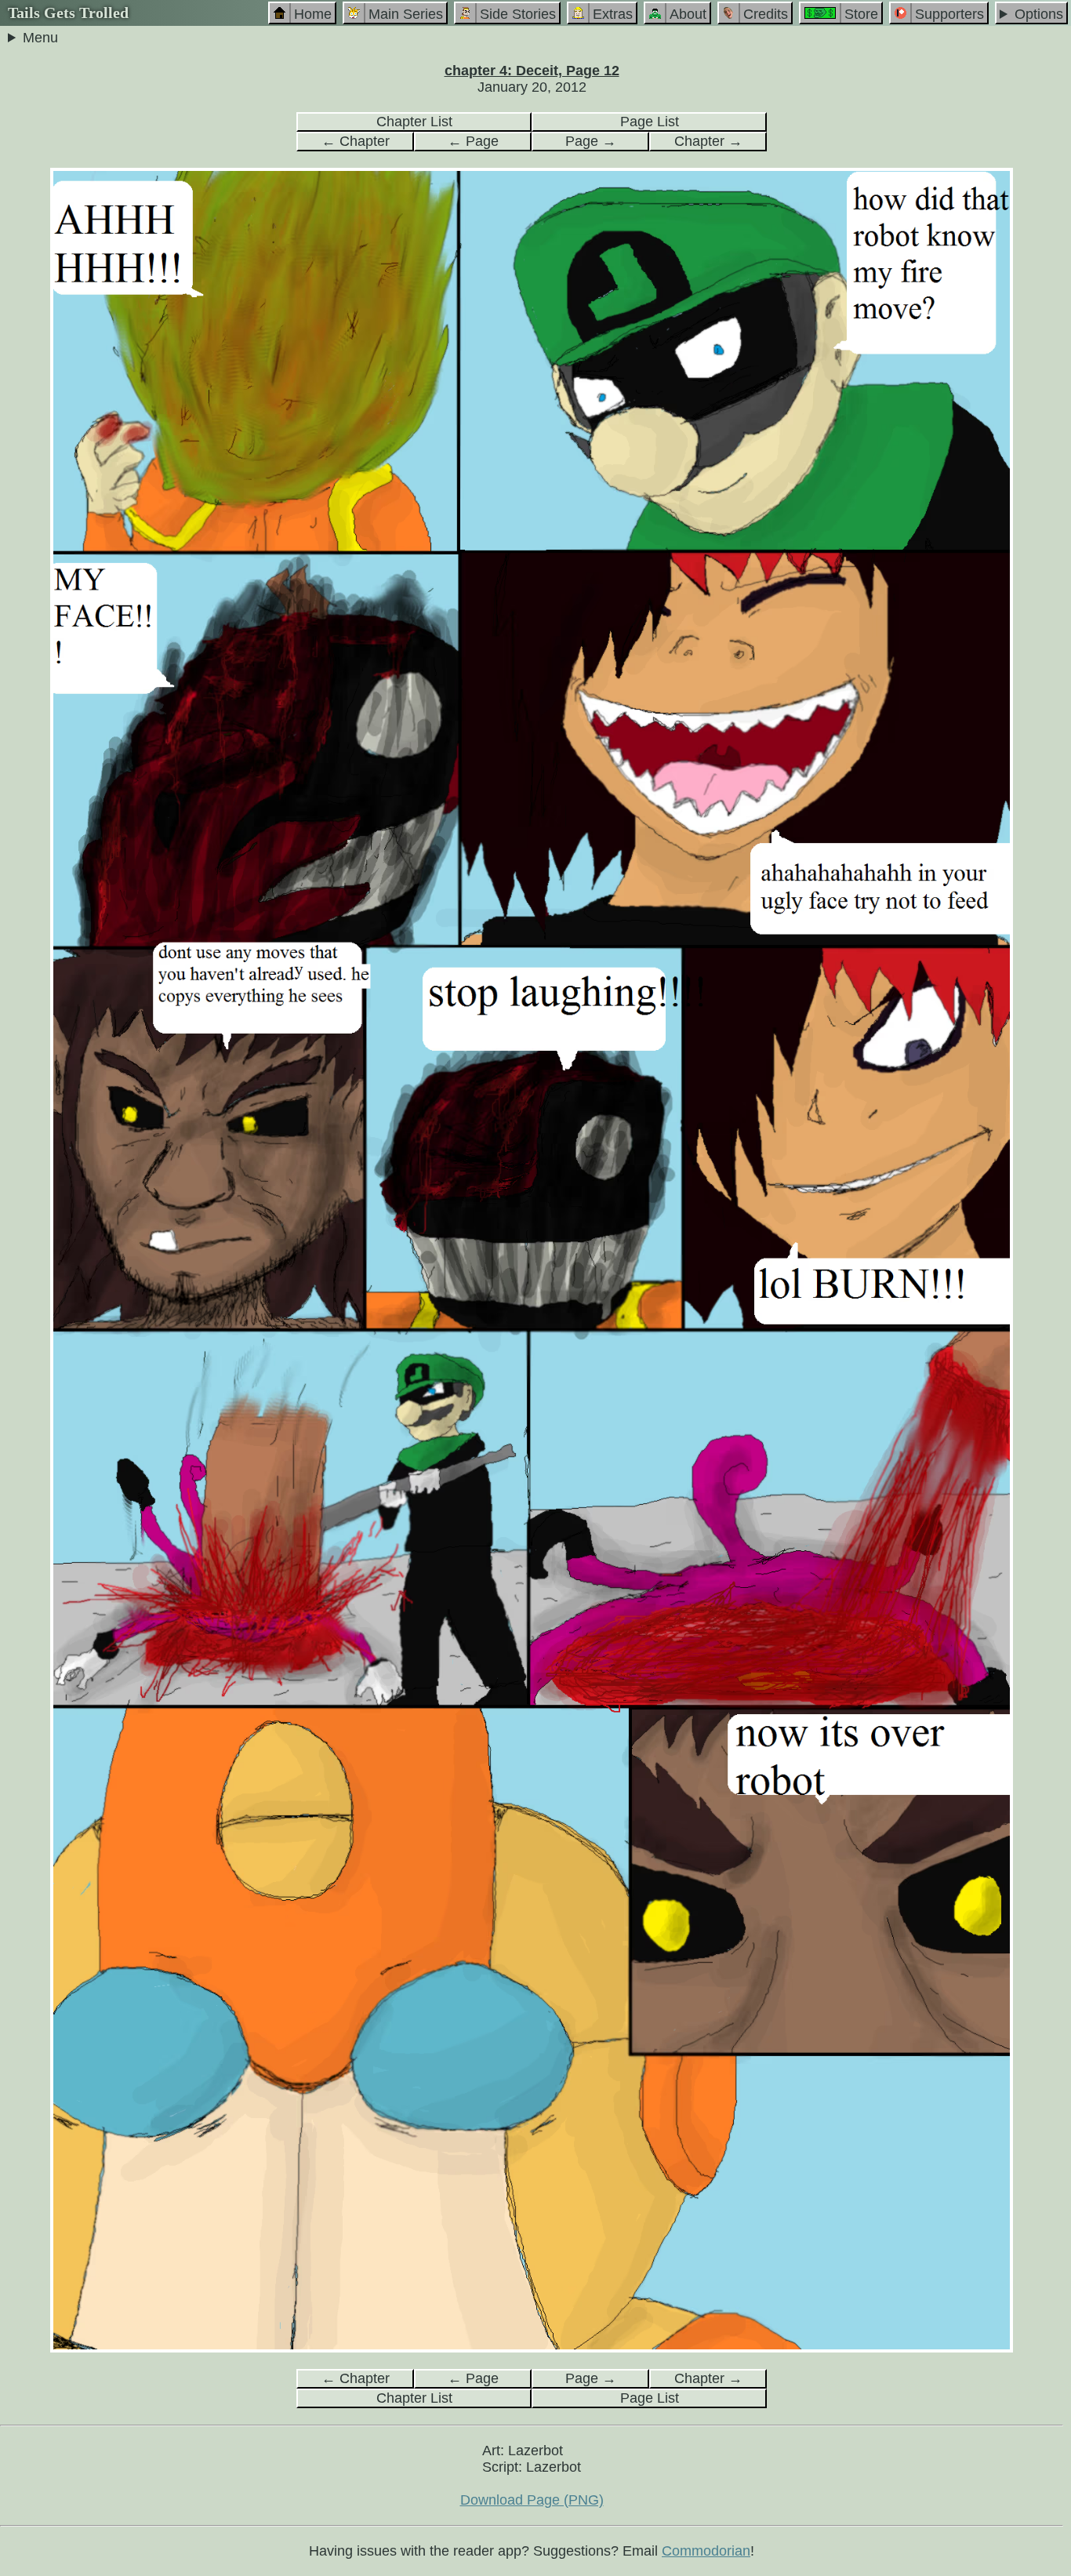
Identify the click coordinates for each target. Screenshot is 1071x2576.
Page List (650, 122)
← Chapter (356, 141)
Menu (40, 38)
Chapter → (708, 141)
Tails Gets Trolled (68, 13)
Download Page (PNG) (532, 2500)
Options (1039, 14)
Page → (591, 141)
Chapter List (414, 122)
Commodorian (706, 2551)
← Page (473, 141)
